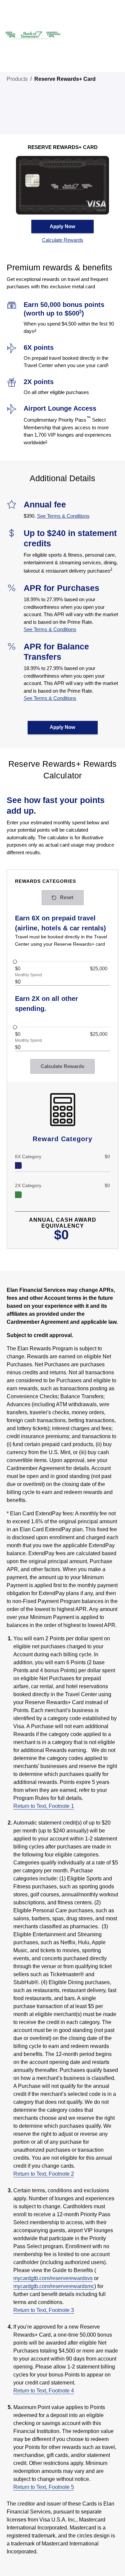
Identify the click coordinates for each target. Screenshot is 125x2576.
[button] (62, 240)
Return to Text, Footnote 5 (44, 2487)
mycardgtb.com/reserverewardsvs (53, 2278)
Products (17, 79)
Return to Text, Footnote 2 (44, 2174)
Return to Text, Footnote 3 (44, 2310)
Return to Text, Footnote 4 (44, 2391)
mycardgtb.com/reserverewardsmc (54, 2286)
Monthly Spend (28, 975)
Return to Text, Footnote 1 (44, 1806)
